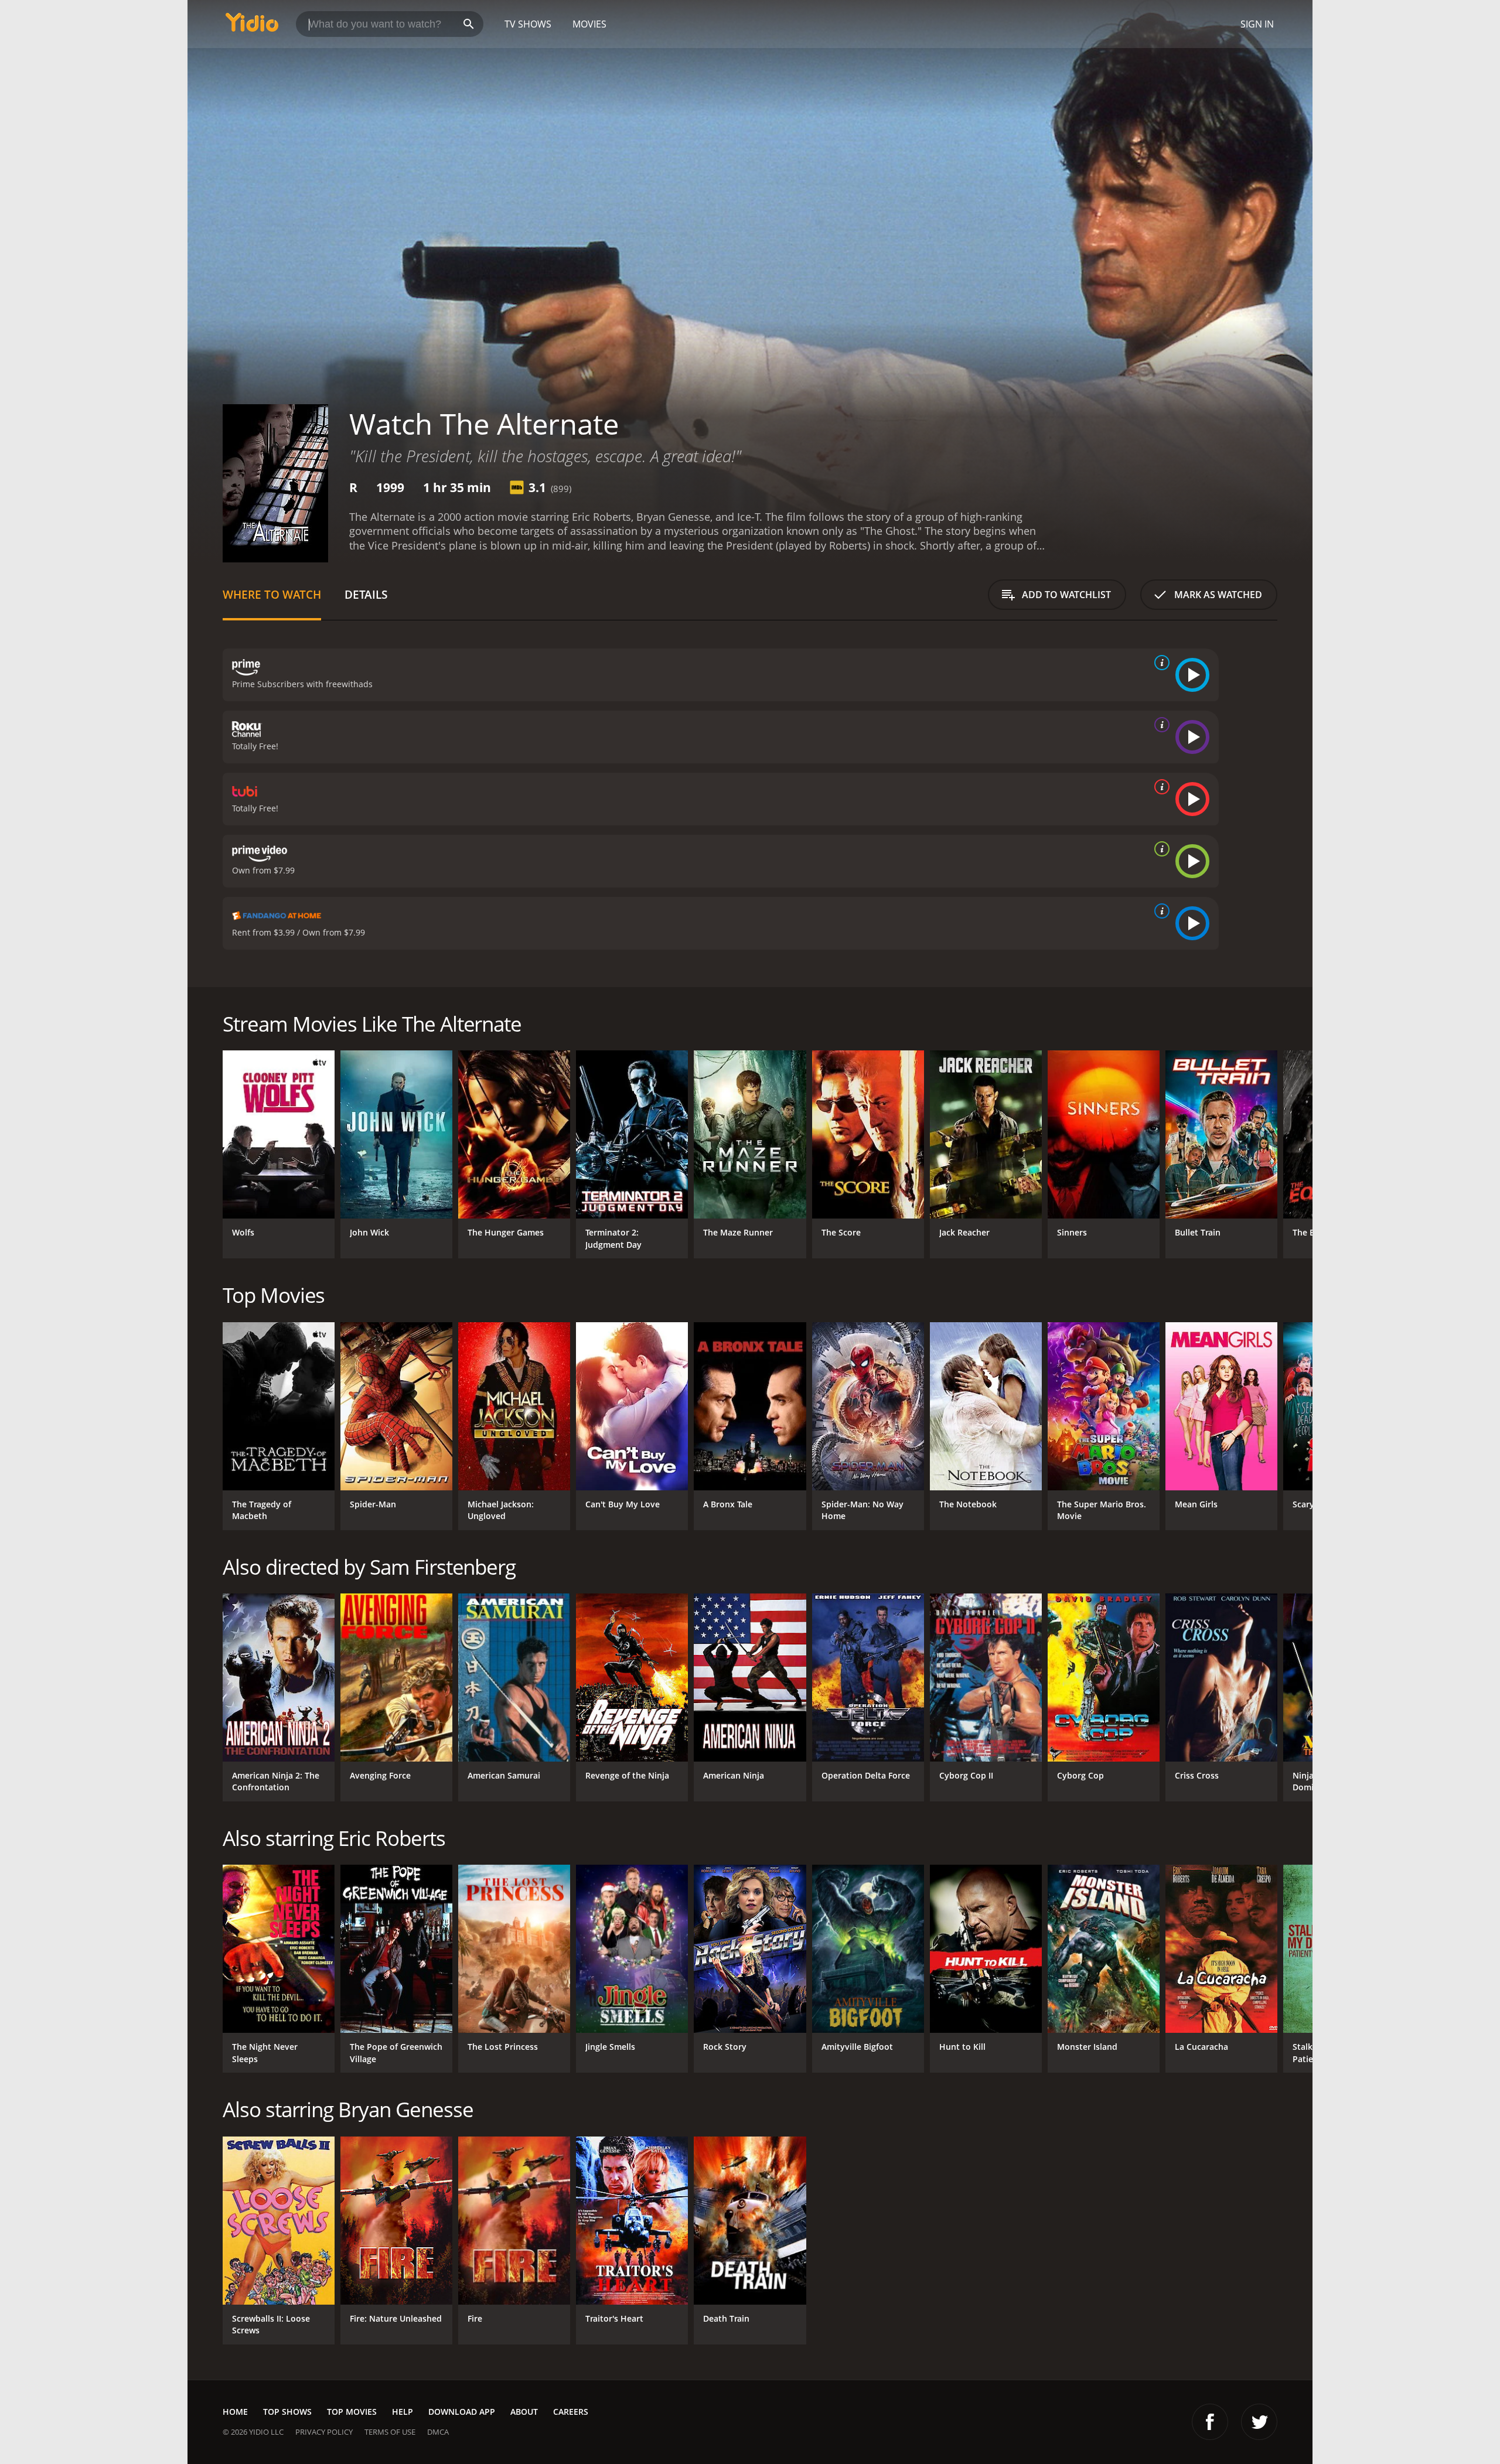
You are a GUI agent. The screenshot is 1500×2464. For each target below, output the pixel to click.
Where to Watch (272, 594)
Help (403, 2412)
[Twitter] (1259, 2422)
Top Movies (352, 2412)
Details (366, 594)
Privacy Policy (324, 2432)
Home (235, 2412)
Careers (571, 2412)
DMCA (438, 2432)
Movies (589, 24)
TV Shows (528, 24)
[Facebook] (1210, 2422)
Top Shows (287, 2412)
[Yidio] (252, 26)
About (524, 2412)
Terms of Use (390, 2432)
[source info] (1160, 663)
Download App (462, 2412)
